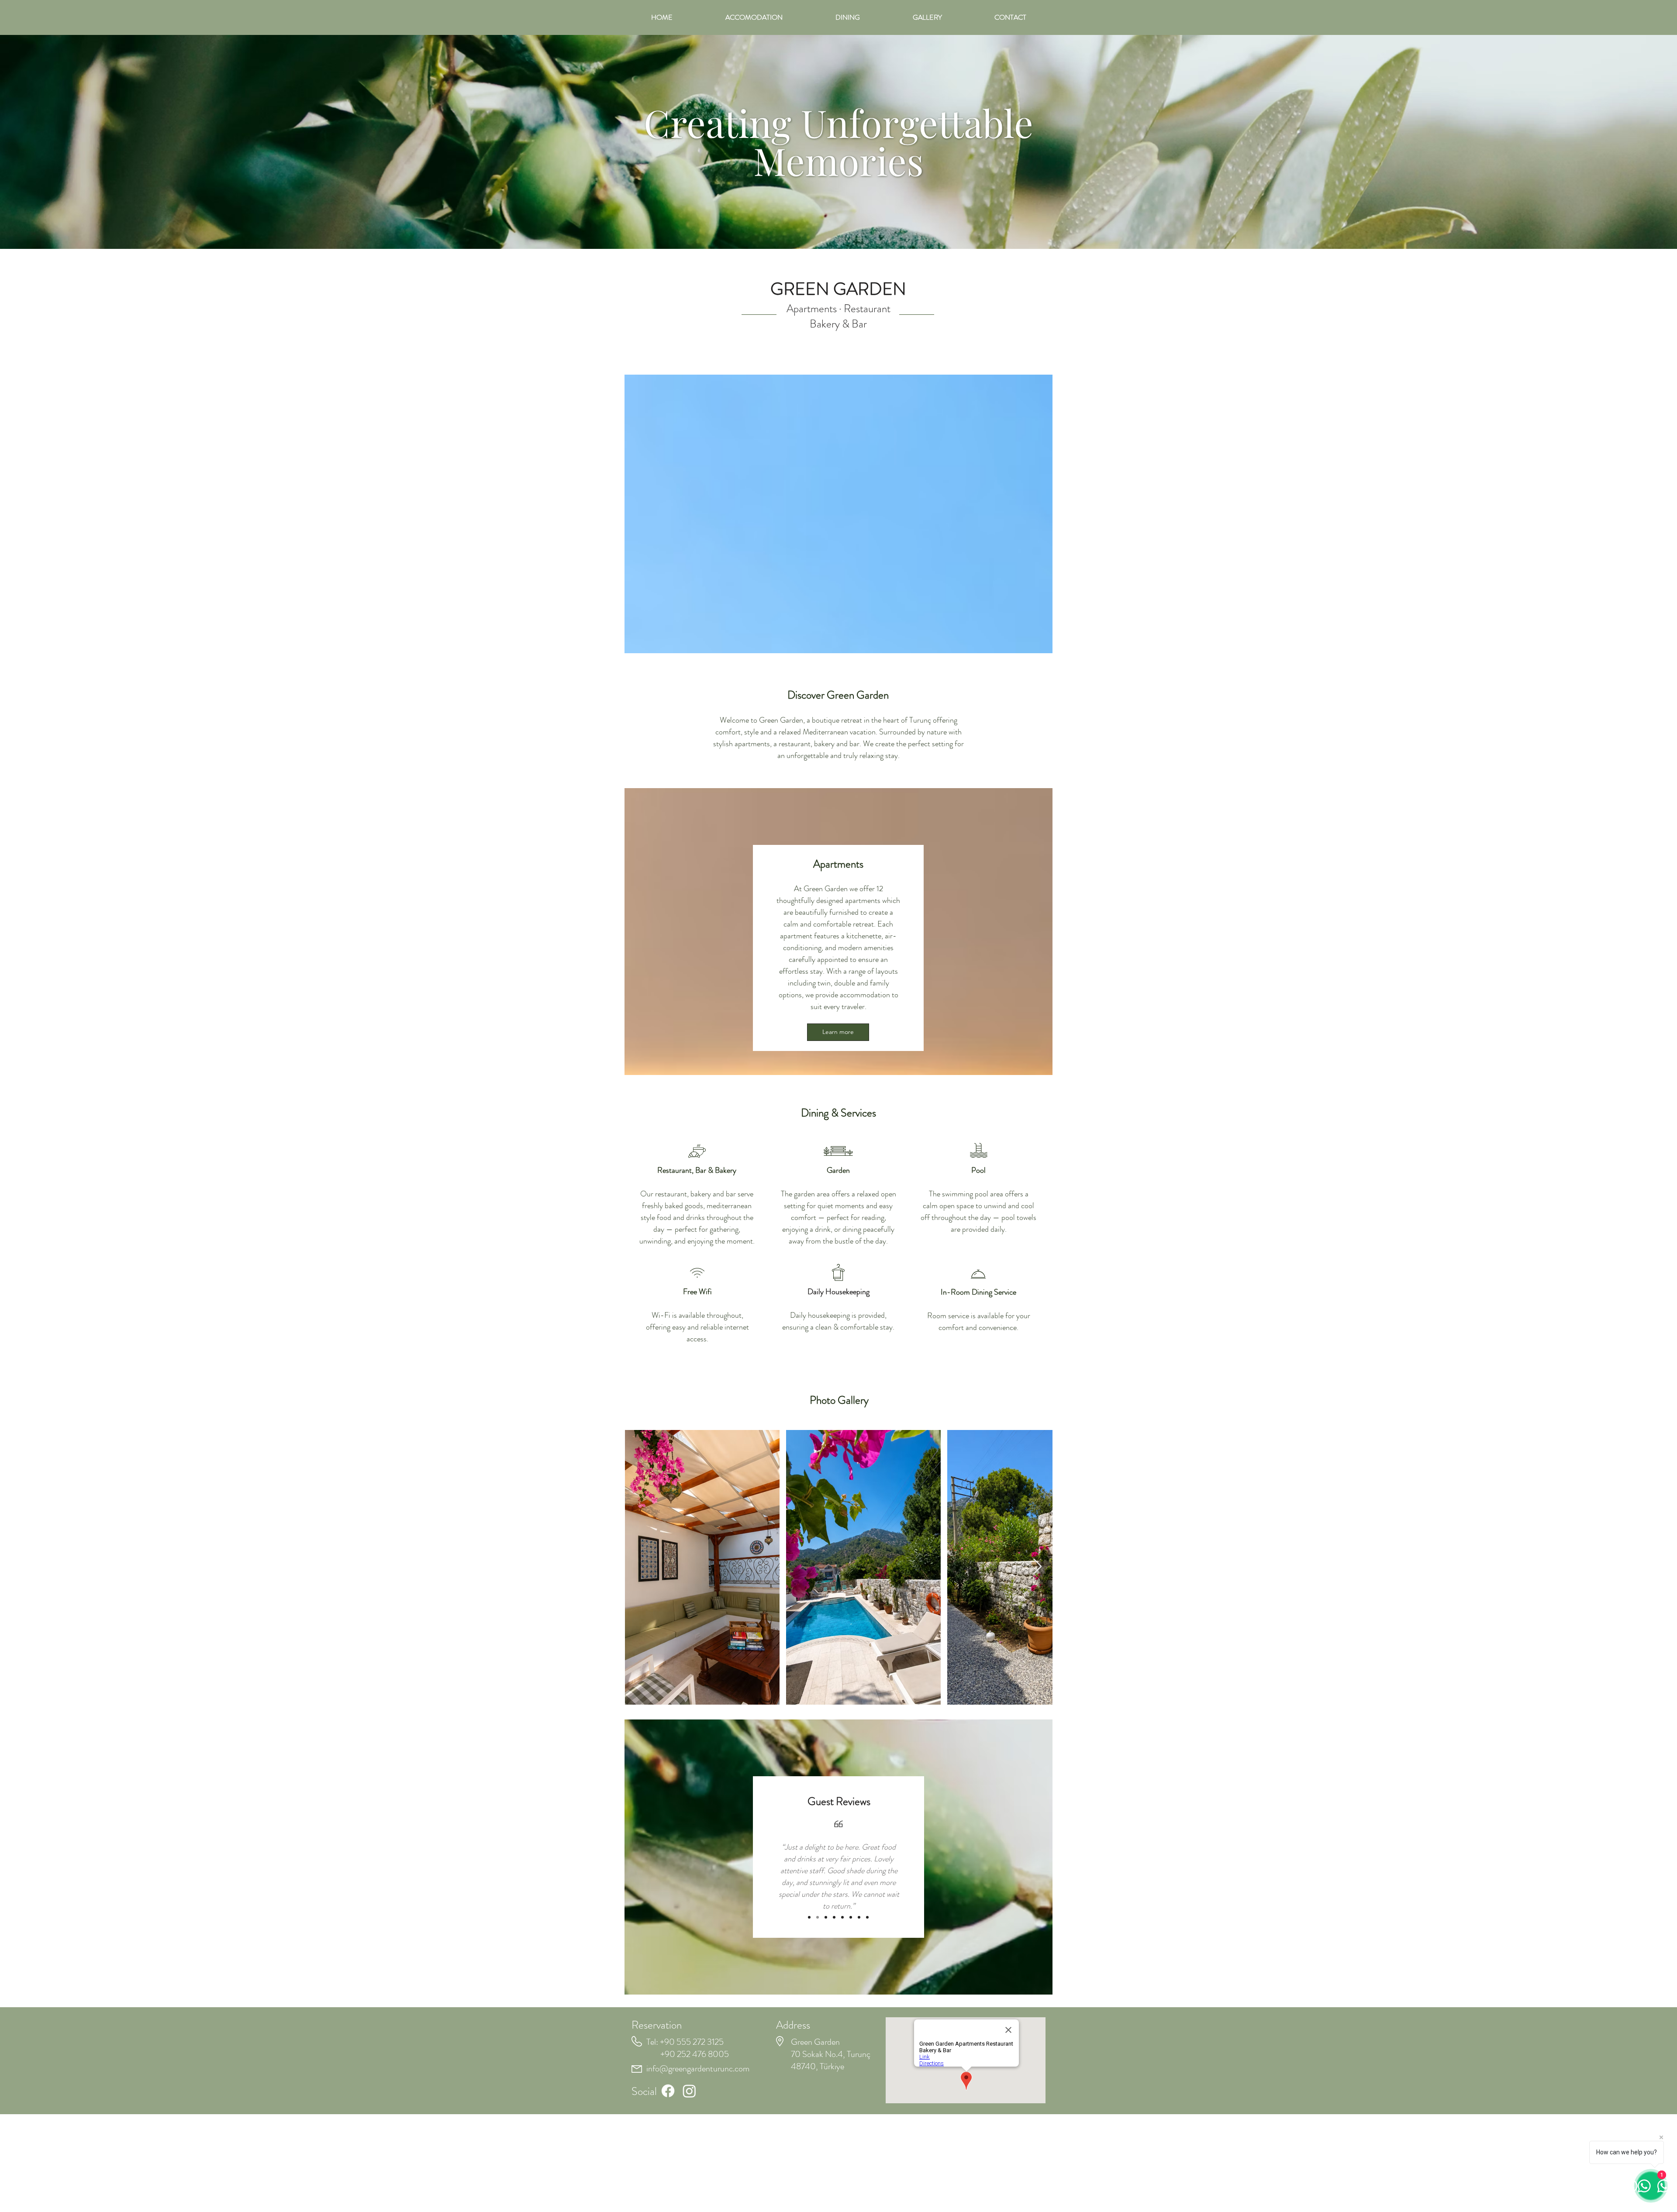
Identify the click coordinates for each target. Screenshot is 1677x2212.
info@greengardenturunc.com (698, 2069)
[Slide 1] (809, 1917)
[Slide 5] (842, 1917)
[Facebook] (668, 2091)
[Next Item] (1037, 1567)
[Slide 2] (818, 1917)
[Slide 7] (859, 1917)
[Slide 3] (826, 1917)
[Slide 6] (851, 1917)
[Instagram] (689, 2091)
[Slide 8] (867, 1917)
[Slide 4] (834, 1917)
